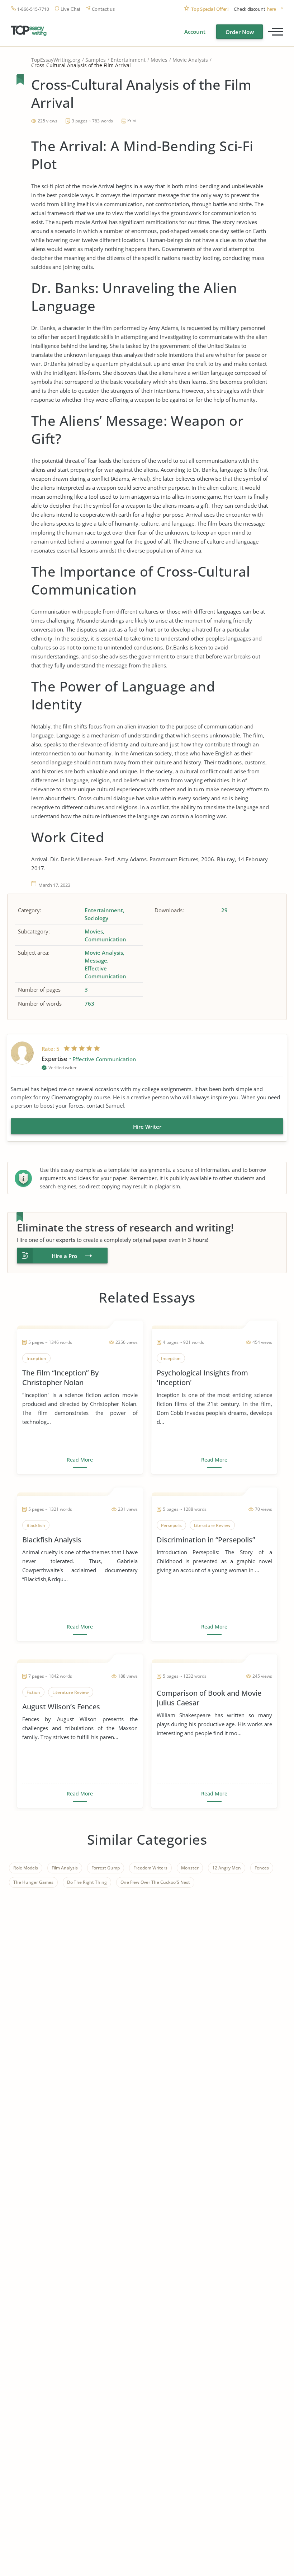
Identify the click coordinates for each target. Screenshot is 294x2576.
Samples (96, 60)
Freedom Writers (150, 1868)
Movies (159, 60)
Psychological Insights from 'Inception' (202, 1378)
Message (96, 960)
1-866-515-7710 (33, 9)
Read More (80, 1460)
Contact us (103, 9)
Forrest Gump (106, 1868)
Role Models (26, 1868)
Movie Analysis (190, 60)
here (272, 9)
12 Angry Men (227, 1868)
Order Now (240, 32)
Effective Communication (105, 972)
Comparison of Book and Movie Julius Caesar (209, 1698)
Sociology (96, 918)
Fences (262, 1868)
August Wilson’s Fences (61, 1707)
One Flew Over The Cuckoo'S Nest (155, 1882)
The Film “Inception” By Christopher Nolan (60, 1378)
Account (195, 32)
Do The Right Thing (87, 1882)
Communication (105, 939)
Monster (190, 1868)
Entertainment (128, 60)
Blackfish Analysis (52, 1540)
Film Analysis (65, 1868)
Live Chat (70, 9)
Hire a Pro (64, 1256)
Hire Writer (147, 1127)
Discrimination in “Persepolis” (206, 1540)
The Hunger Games (33, 1882)
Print (132, 120)
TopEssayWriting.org (56, 60)
